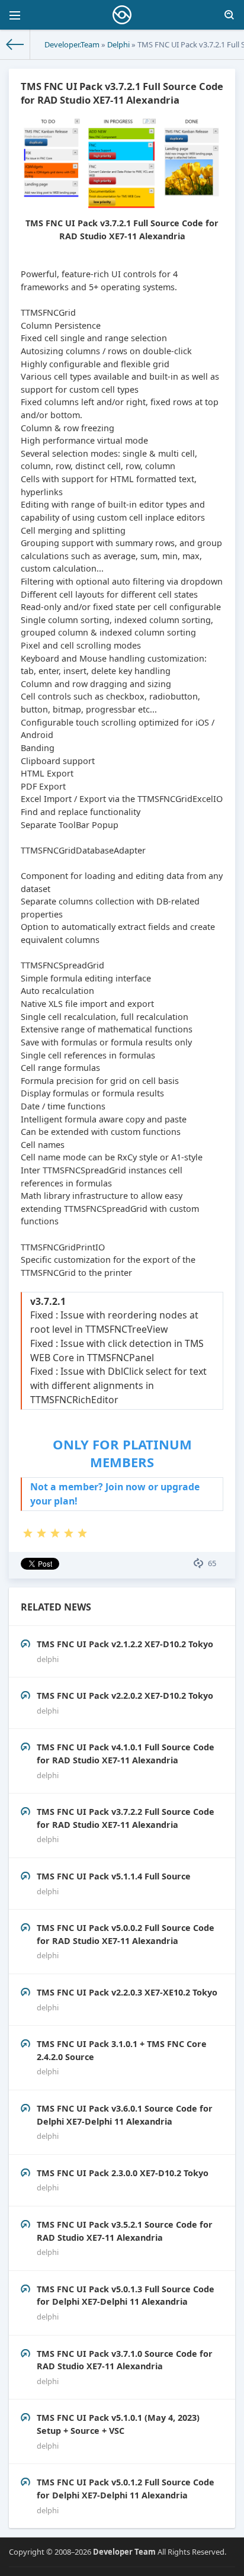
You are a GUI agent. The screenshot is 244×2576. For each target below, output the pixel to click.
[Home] (15, 44)
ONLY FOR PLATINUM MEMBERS (122, 1453)
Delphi (118, 44)
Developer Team (124, 2552)
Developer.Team (72, 44)
